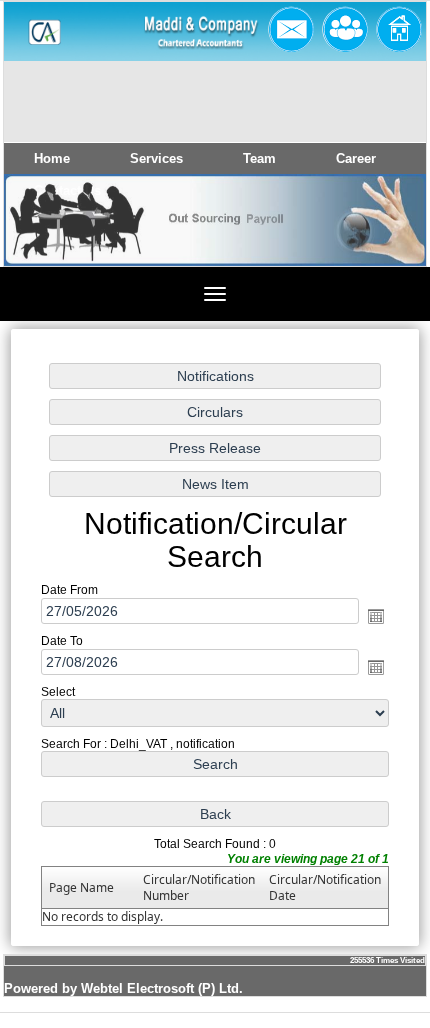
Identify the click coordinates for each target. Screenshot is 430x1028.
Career (356, 158)
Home (52, 158)
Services (156, 158)
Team (259, 158)
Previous (50, 238)
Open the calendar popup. (376, 616)
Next (374, 238)
